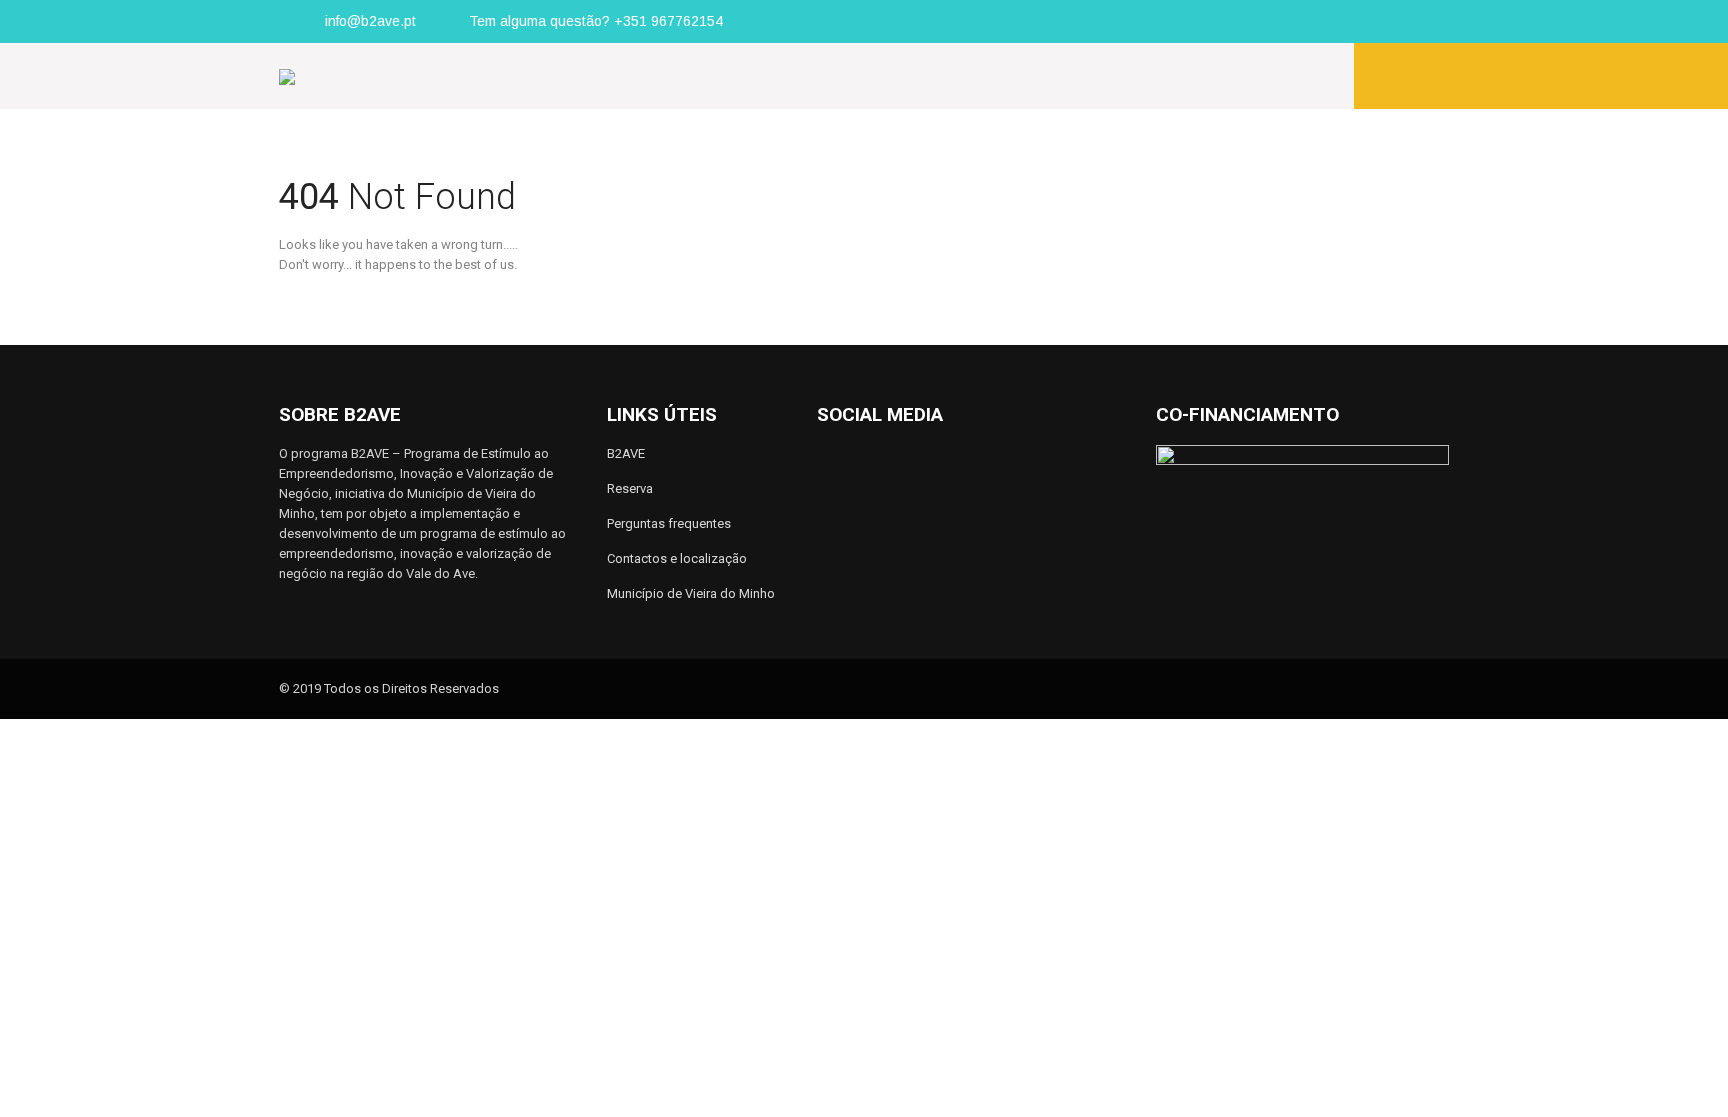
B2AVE (626, 453)
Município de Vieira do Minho (691, 593)
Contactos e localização (677, 558)
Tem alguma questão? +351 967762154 (596, 21)
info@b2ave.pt (370, 21)
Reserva (630, 488)
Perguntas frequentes (669, 523)
